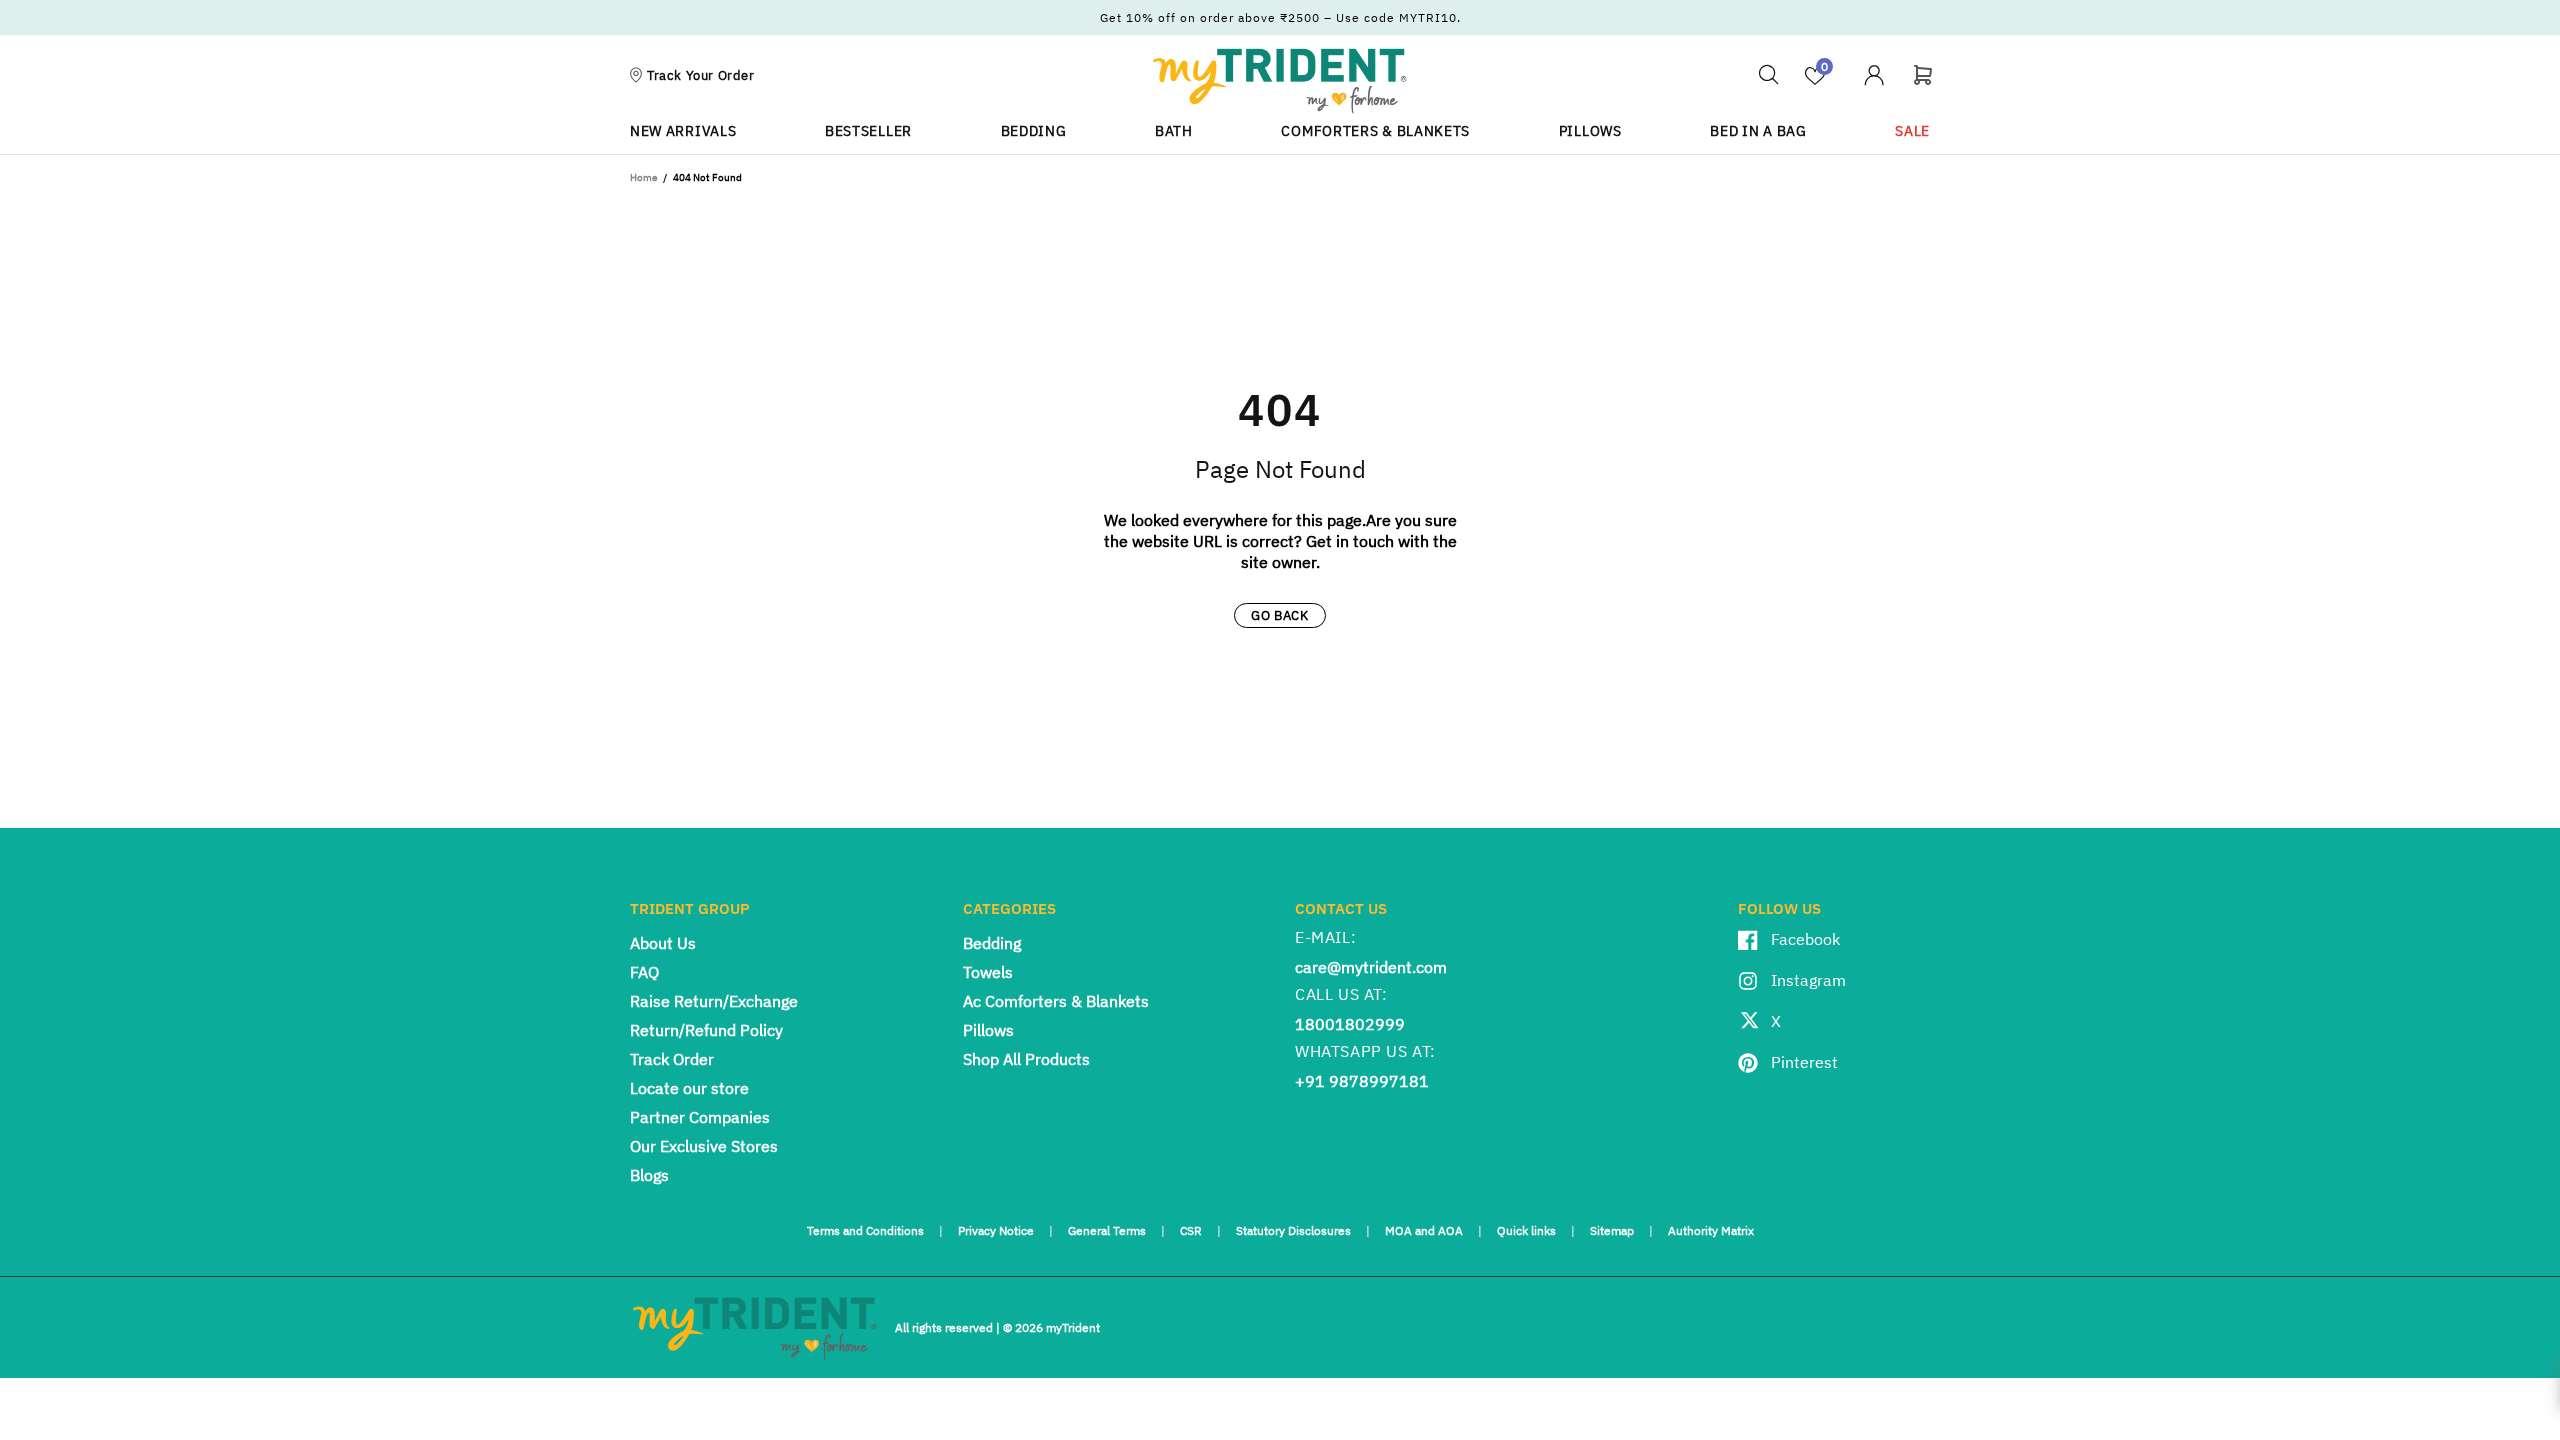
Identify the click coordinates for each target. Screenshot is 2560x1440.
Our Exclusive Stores (704, 1146)
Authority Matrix (1711, 1230)
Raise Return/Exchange (714, 1001)
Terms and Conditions (865, 1230)
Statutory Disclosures (1293, 1230)
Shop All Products (1026, 1059)
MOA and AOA (1424, 1230)
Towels (988, 972)
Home (643, 177)
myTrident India (1280, 80)
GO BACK (1280, 615)
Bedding (992, 943)
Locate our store (689, 1088)
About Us (663, 943)
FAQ (644, 972)
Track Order (672, 1059)
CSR (1191, 1230)
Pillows (988, 1030)
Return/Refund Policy (706, 1030)
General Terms (1107, 1230)
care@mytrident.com (1371, 967)
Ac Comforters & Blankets (1056, 1001)
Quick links (1526, 1230)
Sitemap (1612, 1230)
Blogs (649, 1175)
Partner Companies (700, 1117)
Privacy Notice (996, 1230)
